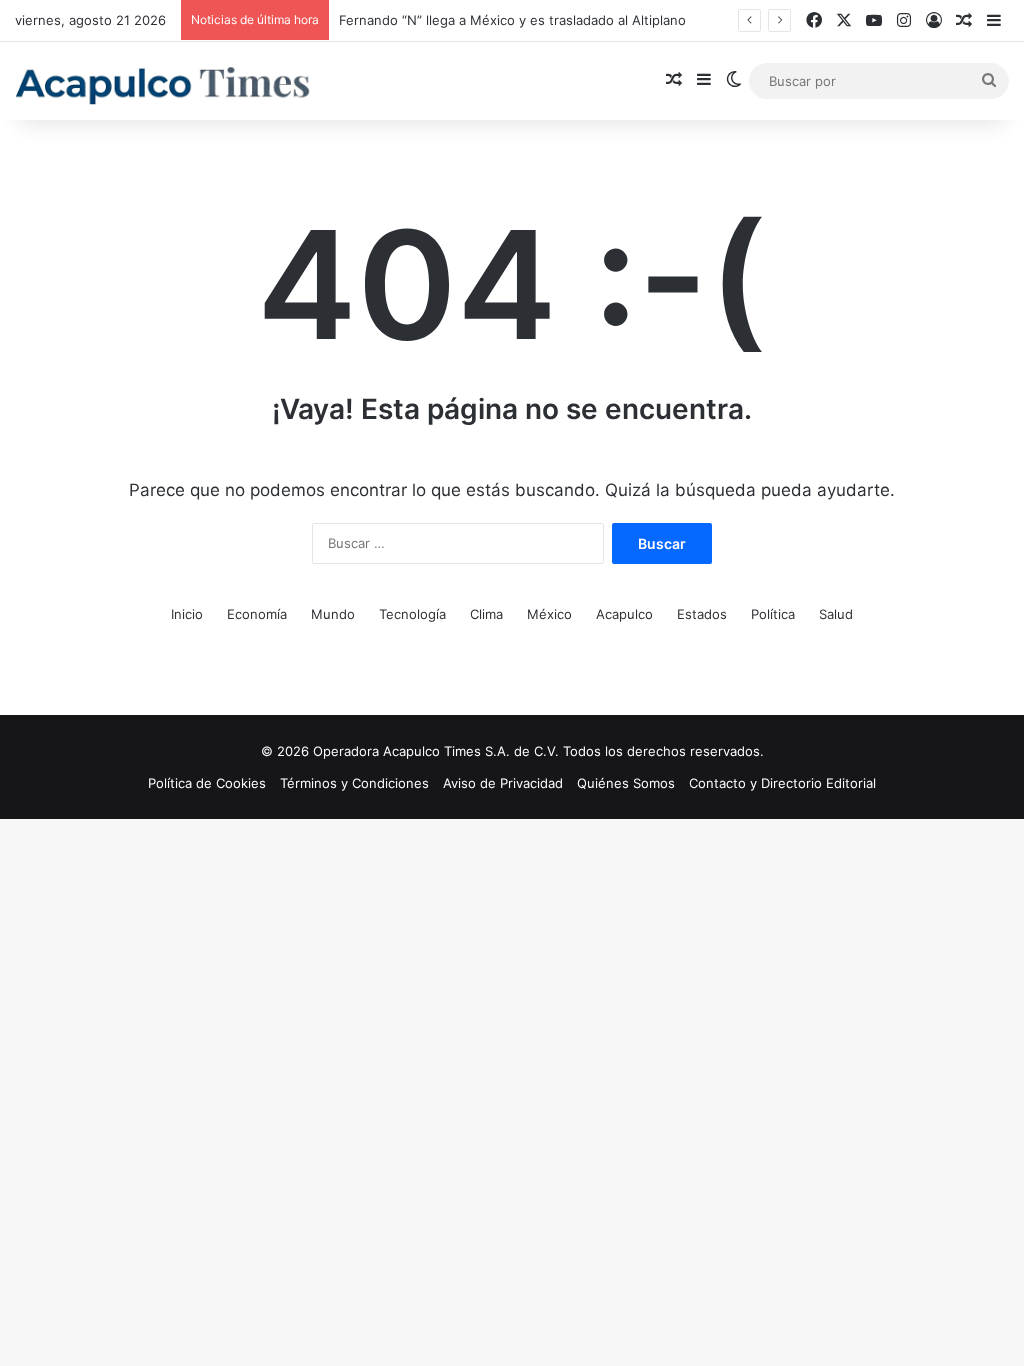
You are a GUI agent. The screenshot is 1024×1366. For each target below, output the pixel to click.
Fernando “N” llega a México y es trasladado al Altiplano (512, 20)
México (549, 614)
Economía (257, 614)
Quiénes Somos (626, 783)
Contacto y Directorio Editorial (782, 783)
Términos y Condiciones (354, 783)
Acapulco (624, 614)
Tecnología (412, 614)
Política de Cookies (207, 783)
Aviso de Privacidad (503, 783)
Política (773, 614)
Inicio (187, 614)
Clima (486, 614)
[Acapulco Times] (165, 86)
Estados (702, 614)
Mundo (333, 614)
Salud (836, 614)
